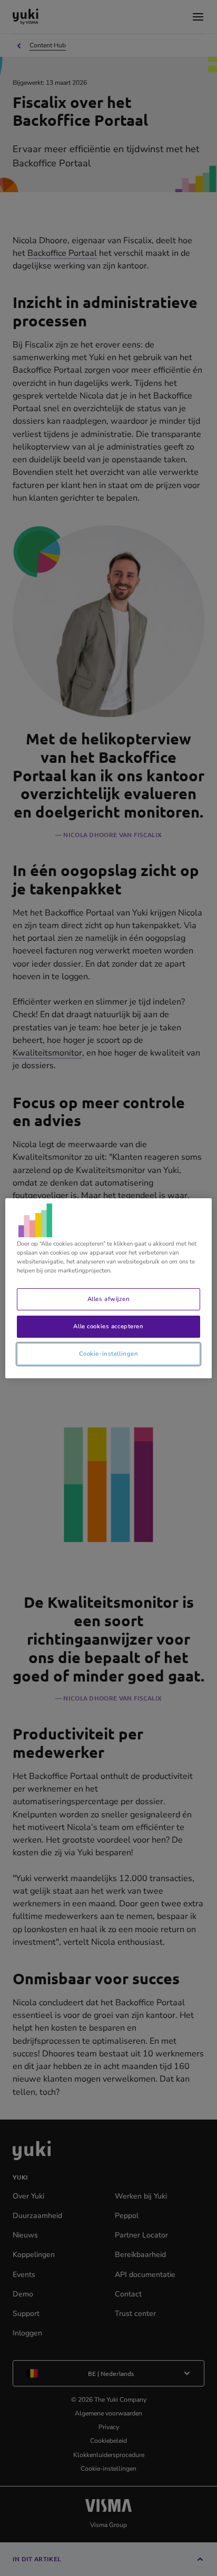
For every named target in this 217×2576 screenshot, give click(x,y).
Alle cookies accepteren (108, 1326)
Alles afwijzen (108, 1299)
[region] (108, 1288)
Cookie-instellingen (109, 1354)
